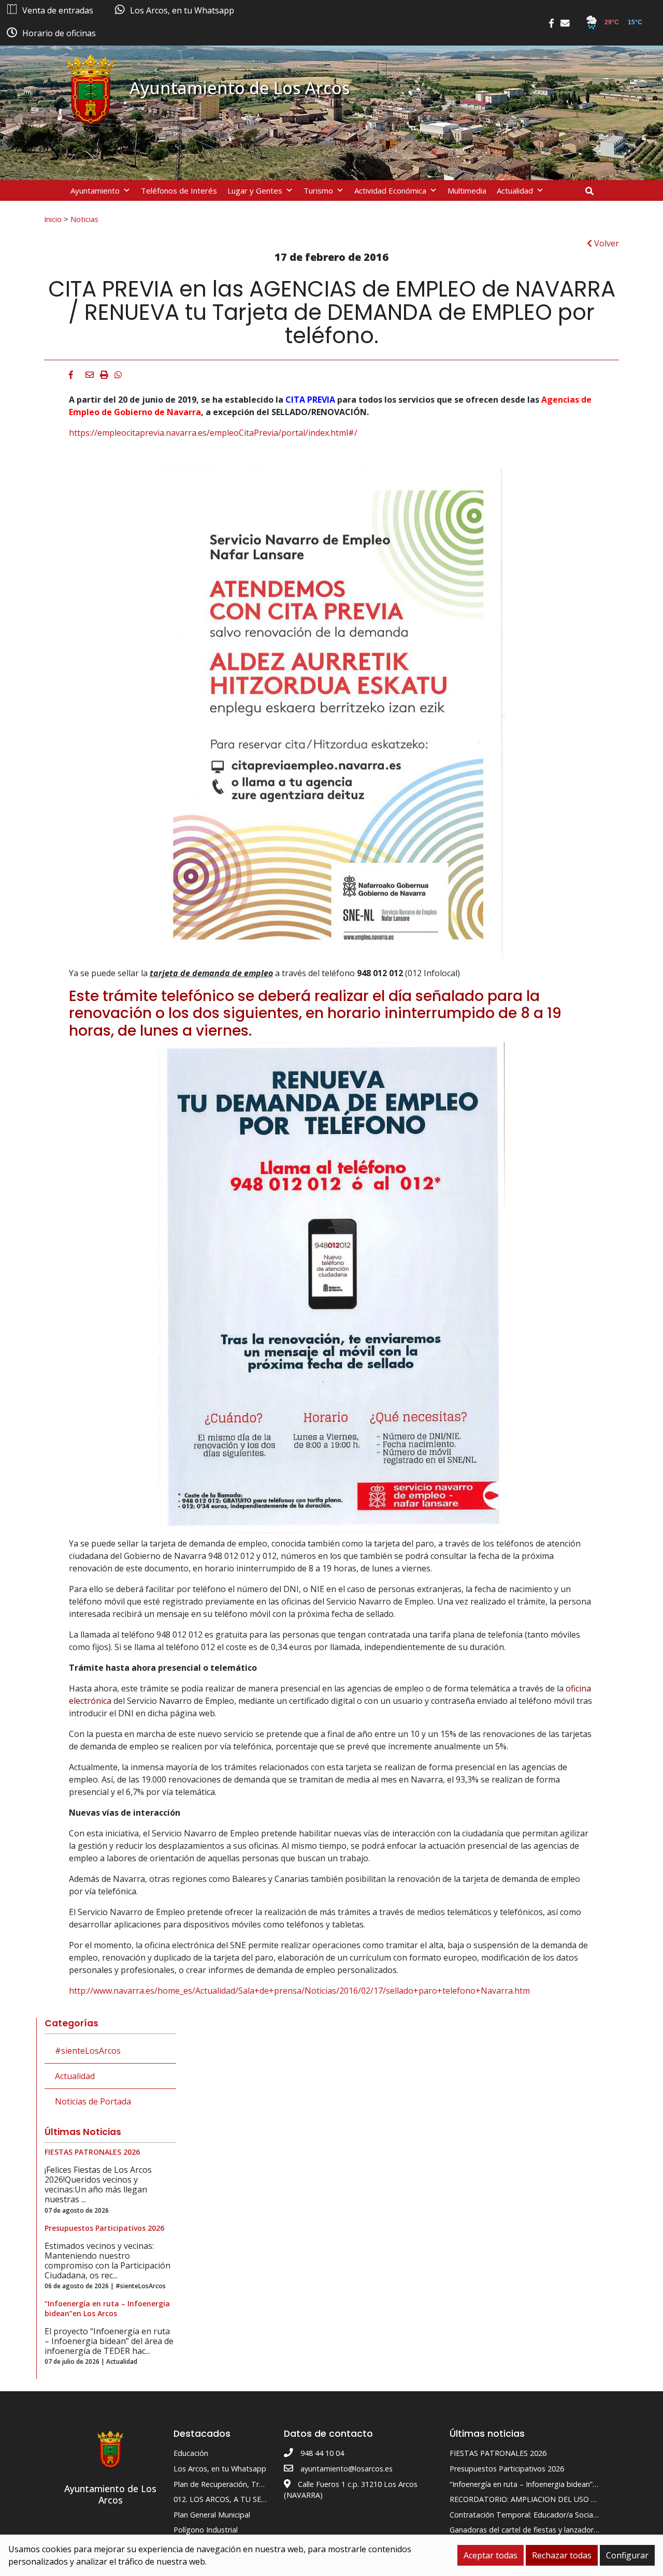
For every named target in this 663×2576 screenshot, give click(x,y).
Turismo (318, 190)
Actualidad (515, 190)
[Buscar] (593, 191)
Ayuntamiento (95, 190)
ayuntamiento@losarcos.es (347, 2469)
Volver (606, 243)
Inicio (53, 219)
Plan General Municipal (212, 2515)
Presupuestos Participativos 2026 (507, 2469)
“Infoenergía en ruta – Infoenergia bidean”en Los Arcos (543, 2484)
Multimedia (467, 190)
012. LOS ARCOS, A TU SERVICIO (229, 2499)
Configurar (627, 2555)
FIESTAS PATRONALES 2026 (498, 2453)
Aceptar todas (491, 2555)
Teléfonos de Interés (179, 190)
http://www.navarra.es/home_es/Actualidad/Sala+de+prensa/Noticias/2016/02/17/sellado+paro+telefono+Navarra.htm (299, 1991)
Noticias (84, 219)
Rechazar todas (562, 2555)
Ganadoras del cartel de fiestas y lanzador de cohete (540, 2530)
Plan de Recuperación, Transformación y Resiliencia (261, 2484)
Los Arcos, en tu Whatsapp (220, 2469)
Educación (191, 2453)
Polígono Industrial (206, 2530)
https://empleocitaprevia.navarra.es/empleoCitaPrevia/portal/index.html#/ (213, 433)
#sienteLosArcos (88, 2051)
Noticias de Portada (93, 2101)
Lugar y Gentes (255, 190)
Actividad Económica (390, 190)
